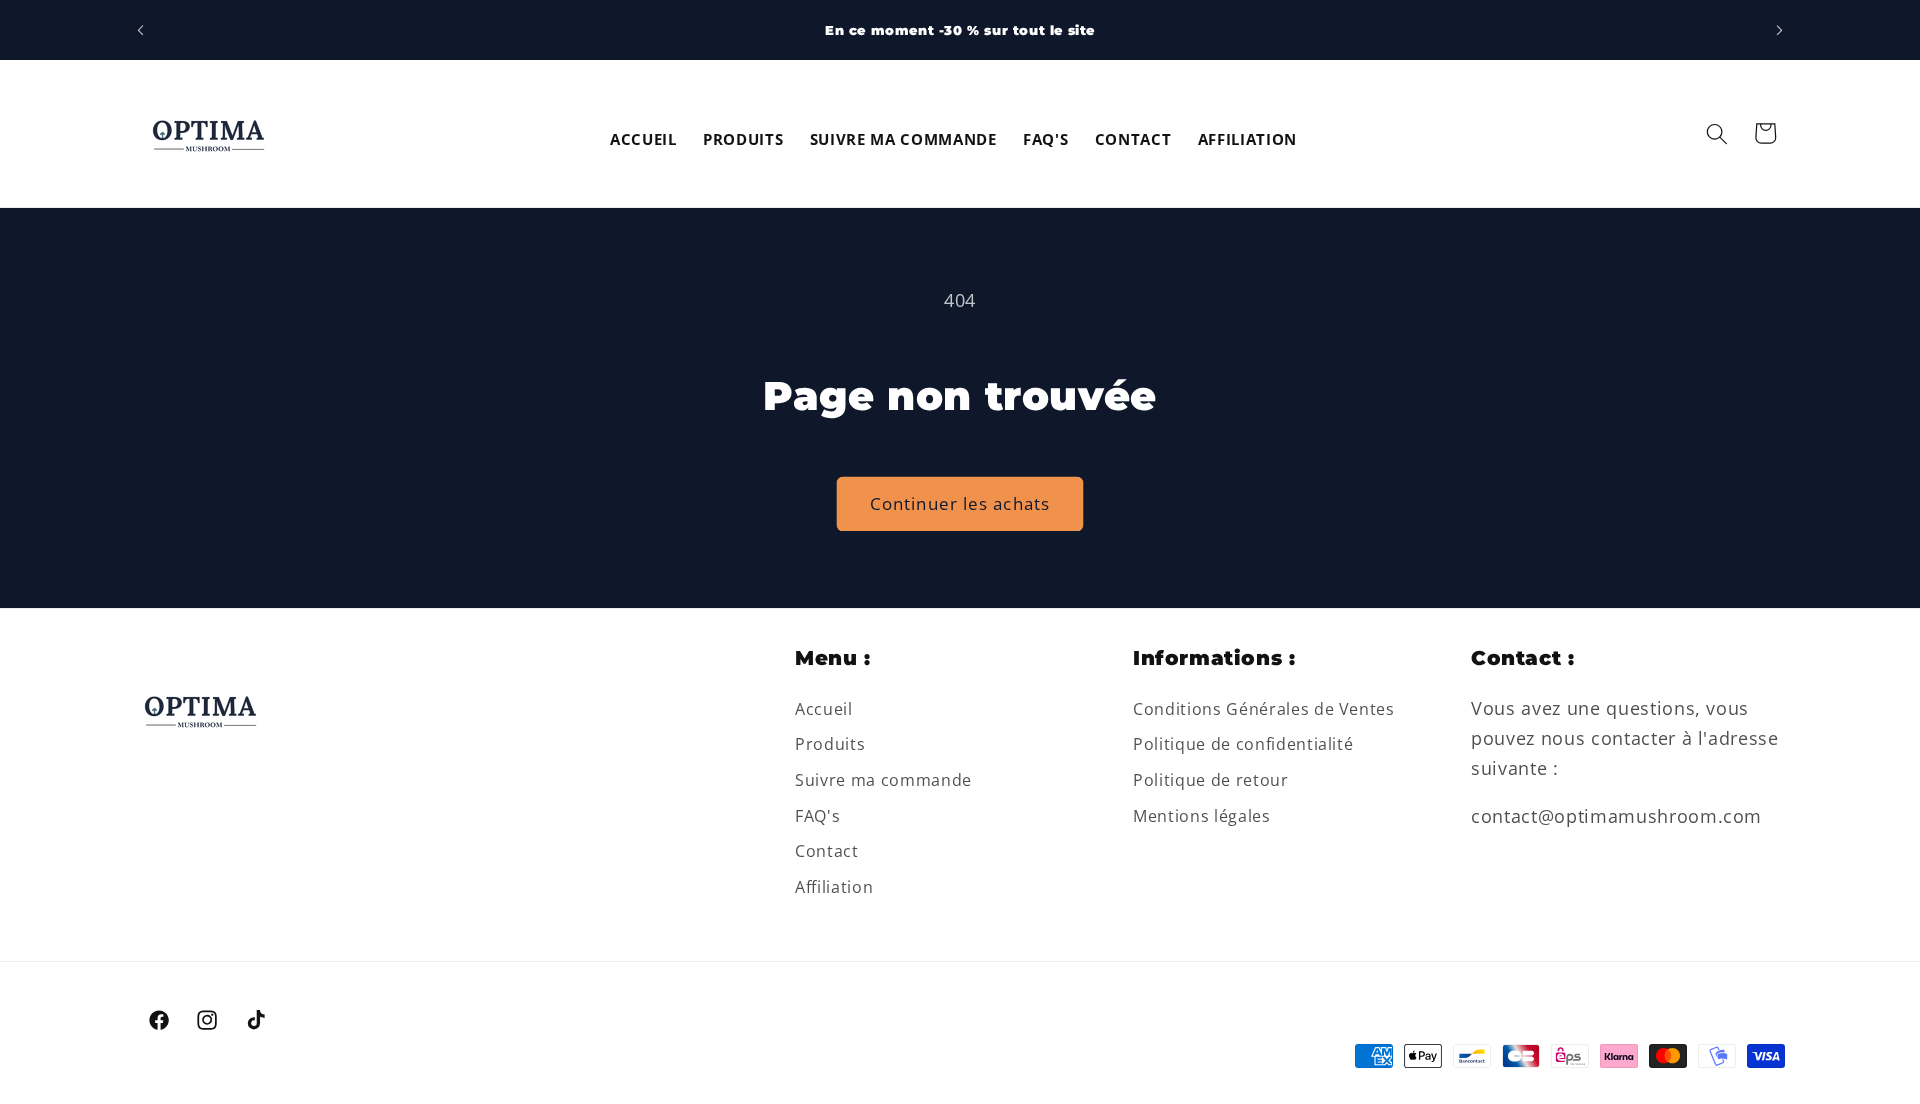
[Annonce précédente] (141, 30)
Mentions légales (1202, 816)
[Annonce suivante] (1780, 30)
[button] (1717, 133)
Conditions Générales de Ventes (1264, 709)
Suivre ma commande (883, 780)
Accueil (824, 709)
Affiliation (834, 887)
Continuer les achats (960, 503)
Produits (830, 744)
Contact (827, 851)
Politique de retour (1211, 780)
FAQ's (817, 816)
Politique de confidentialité (1243, 744)
